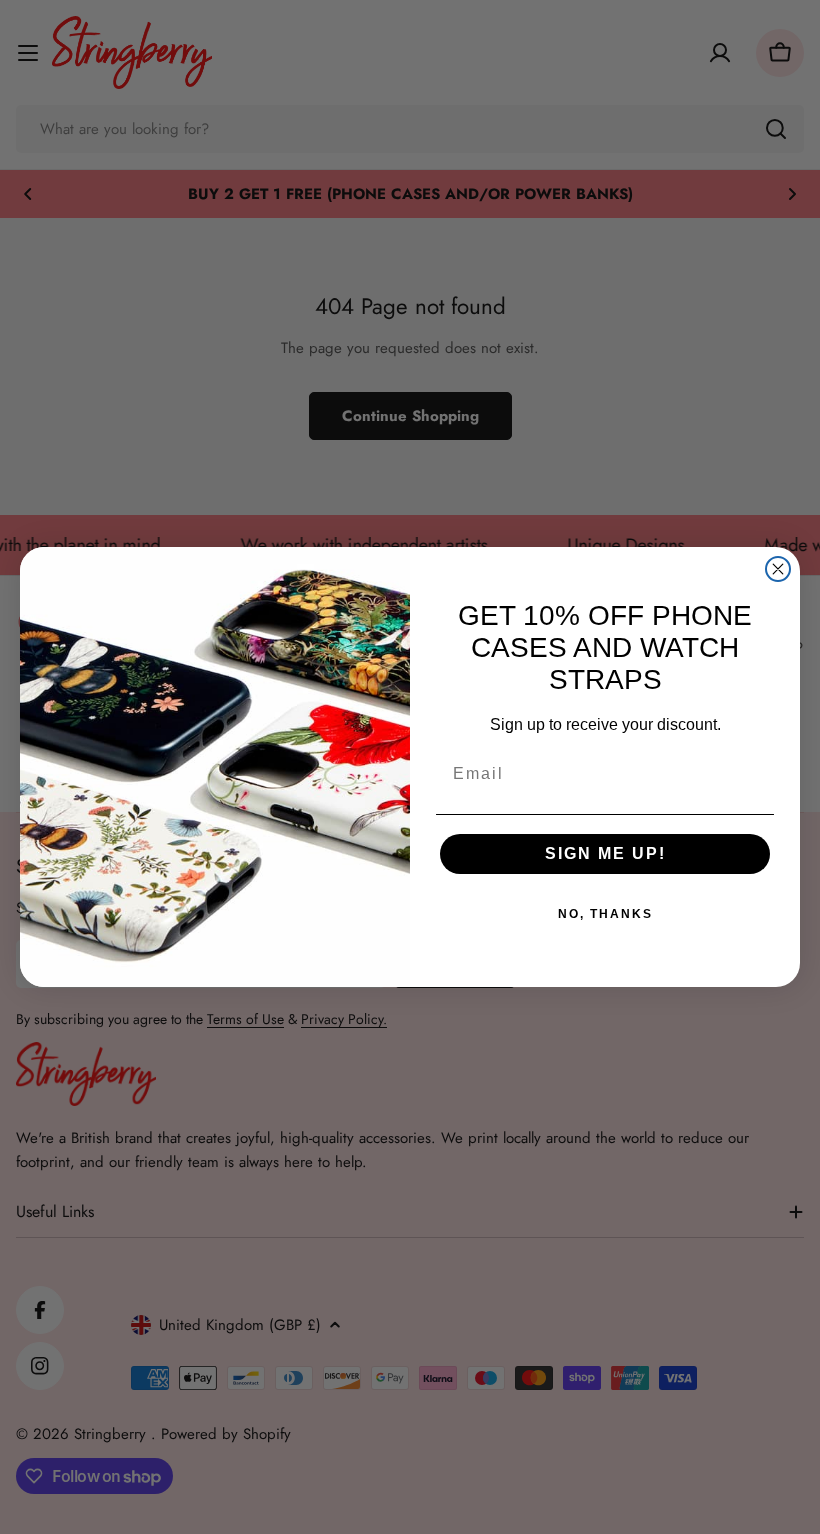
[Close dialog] (778, 569)
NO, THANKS (605, 914)
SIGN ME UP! (605, 853)
